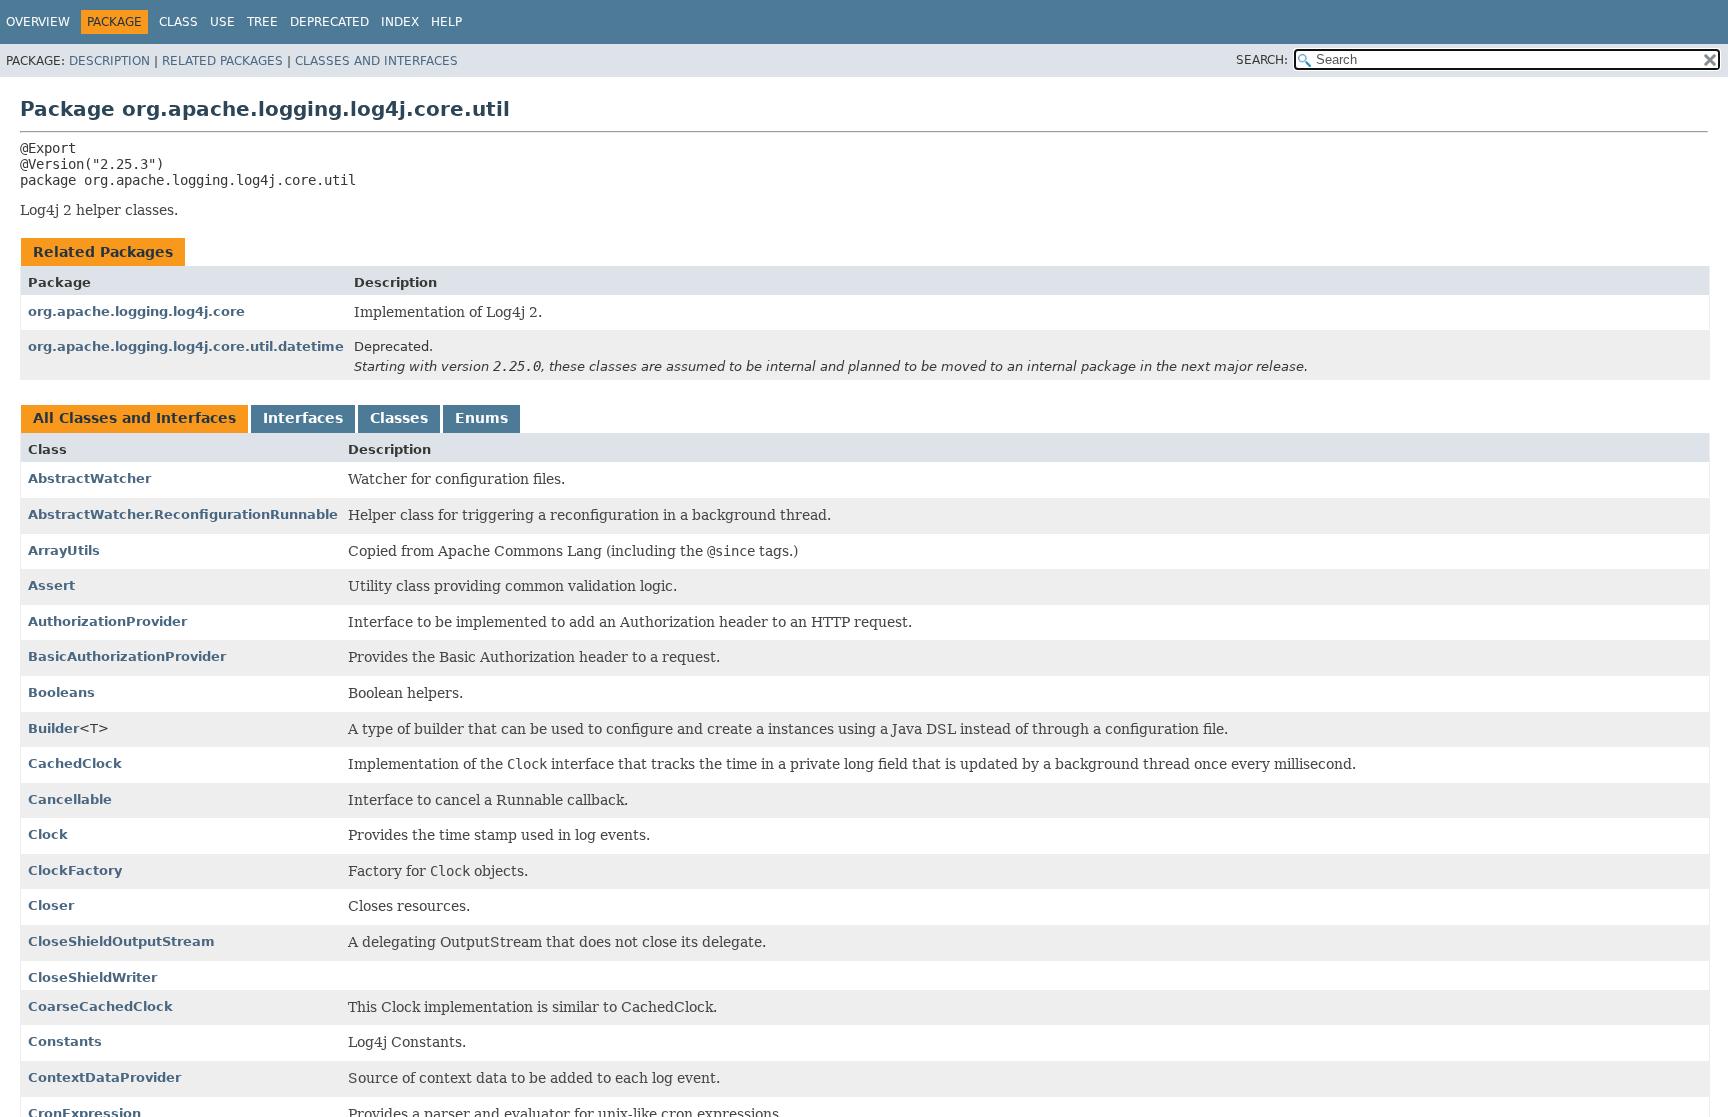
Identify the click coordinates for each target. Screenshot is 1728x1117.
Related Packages (222, 61)
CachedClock (75, 763)
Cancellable (70, 799)
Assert (51, 585)
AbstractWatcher (89, 478)
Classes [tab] (399, 418)
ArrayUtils (64, 550)
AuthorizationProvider (107, 621)
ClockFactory (75, 870)
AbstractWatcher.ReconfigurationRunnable (183, 514)
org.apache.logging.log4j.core (136, 311)
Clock (48, 834)
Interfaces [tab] (303, 418)
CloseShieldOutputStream (121, 941)
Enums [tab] (481, 418)
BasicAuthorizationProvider (127, 656)
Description (109, 61)
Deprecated (329, 22)
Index (400, 22)
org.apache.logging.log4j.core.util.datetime (186, 346)
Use (222, 22)
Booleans (61, 692)
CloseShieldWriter (92, 977)
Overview (38, 22)
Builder (53, 728)
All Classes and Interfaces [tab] (134, 418)
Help (446, 22)
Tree (262, 22)
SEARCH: (1262, 60)
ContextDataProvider (104, 1077)
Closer (51, 905)
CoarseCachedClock (100, 1006)
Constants (65, 1041)
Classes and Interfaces (376, 61)
